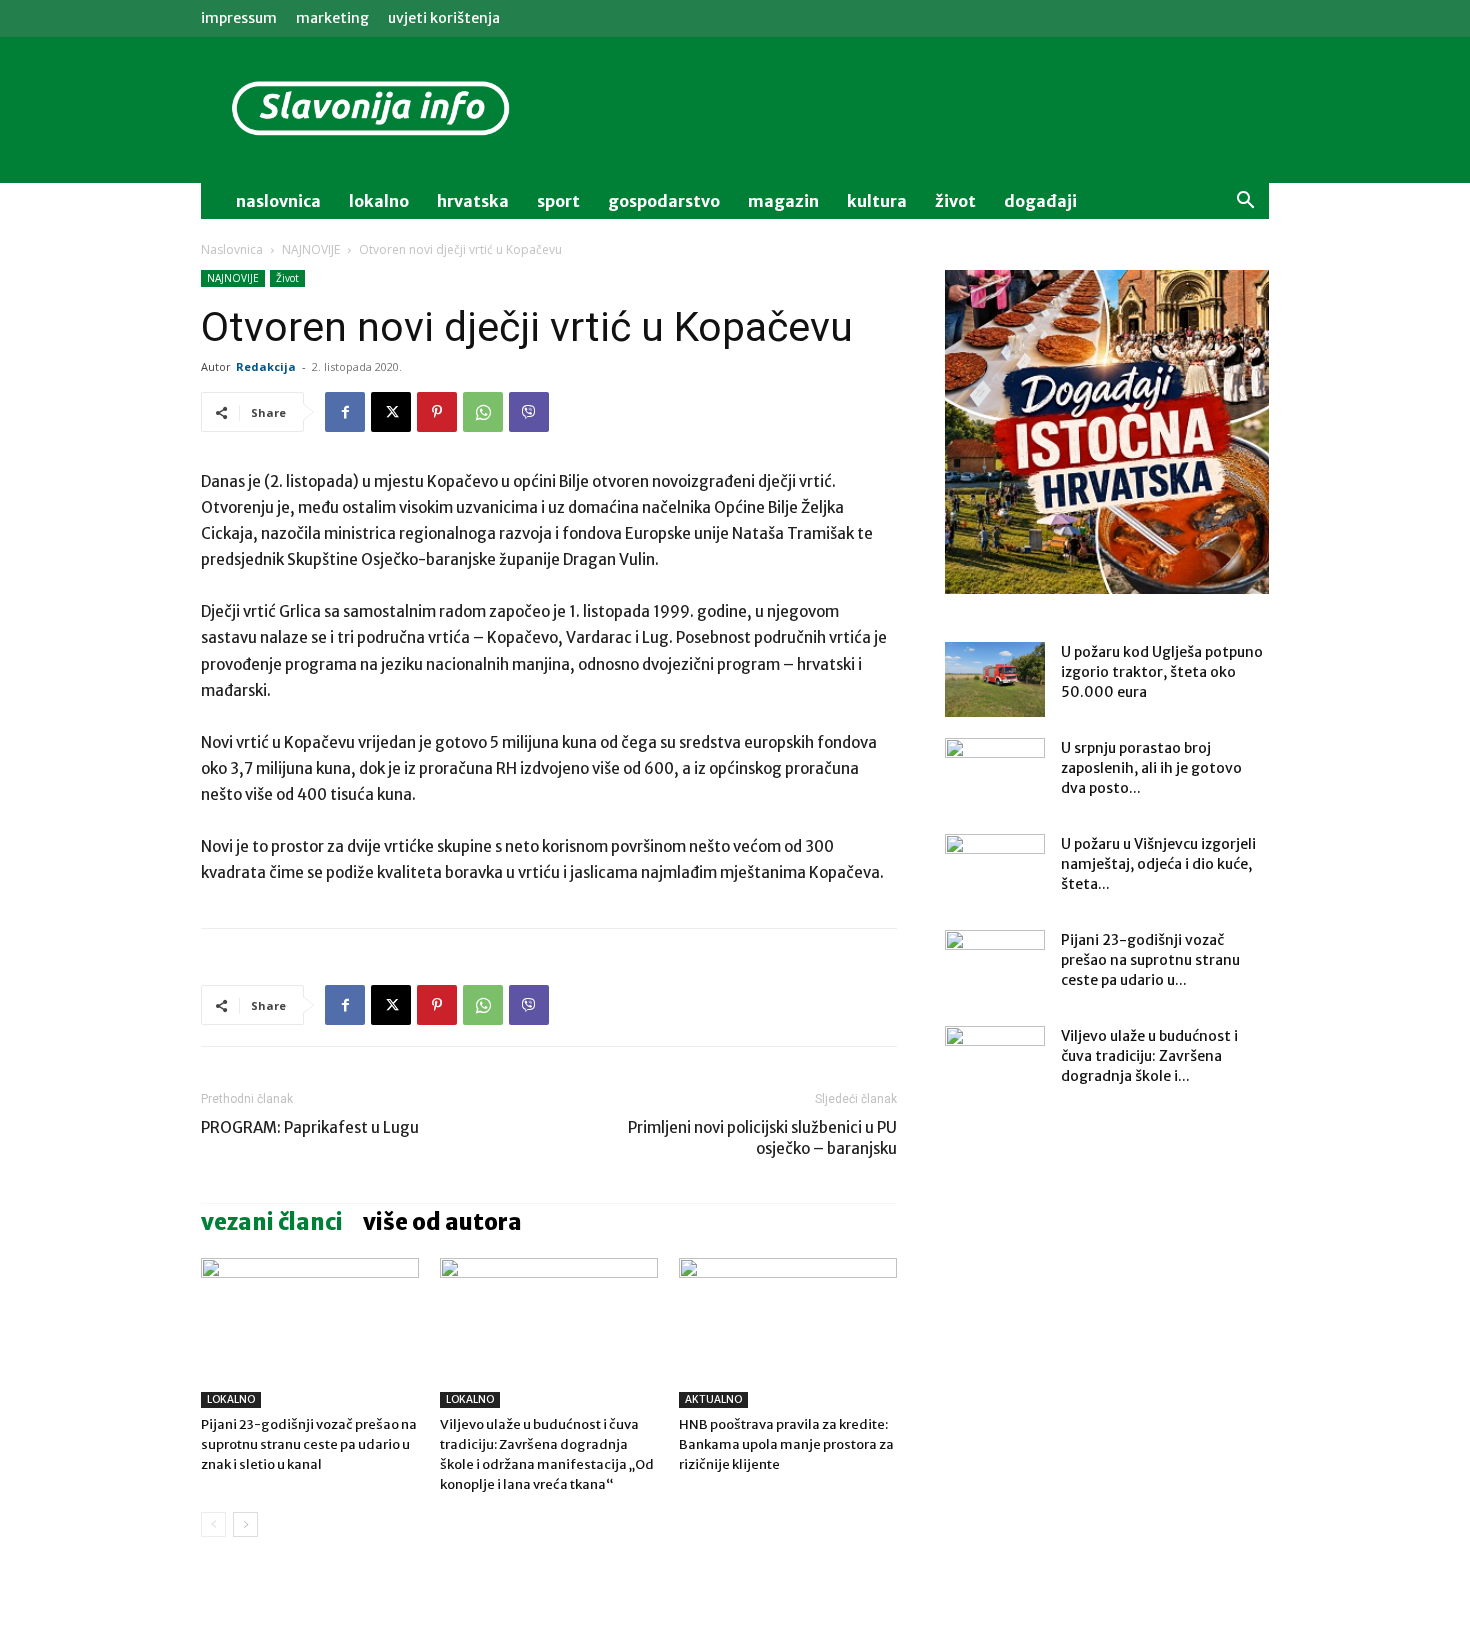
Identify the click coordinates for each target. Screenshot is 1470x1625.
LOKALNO (231, 1399)
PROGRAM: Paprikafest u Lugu (310, 1127)
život (955, 201)
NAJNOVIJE (311, 249)
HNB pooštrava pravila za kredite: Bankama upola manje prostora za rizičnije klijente (786, 1444)
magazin (783, 201)
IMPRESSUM (239, 18)
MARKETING (332, 18)
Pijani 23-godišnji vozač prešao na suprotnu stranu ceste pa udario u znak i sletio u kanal (309, 1444)
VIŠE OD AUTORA (442, 1222)
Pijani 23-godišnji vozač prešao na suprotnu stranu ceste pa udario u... (1150, 960)
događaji (1040, 201)
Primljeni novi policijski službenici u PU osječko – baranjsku (762, 1138)
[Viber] (529, 412)
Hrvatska (473, 201)
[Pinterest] (437, 412)
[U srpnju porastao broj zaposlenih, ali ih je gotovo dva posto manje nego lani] (995, 773)
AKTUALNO (713, 1399)
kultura (877, 201)
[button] (1245, 202)
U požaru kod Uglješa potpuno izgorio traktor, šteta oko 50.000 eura (1162, 672)
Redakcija (266, 366)
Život (287, 278)
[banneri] (1107, 432)
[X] (391, 412)
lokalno (379, 201)
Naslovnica (232, 249)
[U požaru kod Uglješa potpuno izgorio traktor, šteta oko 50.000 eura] (995, 679)
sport (558, 201)
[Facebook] (345, 412)
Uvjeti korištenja (444, 18)
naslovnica (278, 201)
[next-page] (245, 1524)
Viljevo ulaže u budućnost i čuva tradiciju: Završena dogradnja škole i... (1149, 1056)
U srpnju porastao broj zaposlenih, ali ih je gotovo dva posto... (1151, 768)
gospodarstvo (664, 201)
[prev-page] (213, 1524)
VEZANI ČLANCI (272, 1222)
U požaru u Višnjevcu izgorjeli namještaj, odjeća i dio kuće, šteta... (1158, 864)
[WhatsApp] (483, 412)
